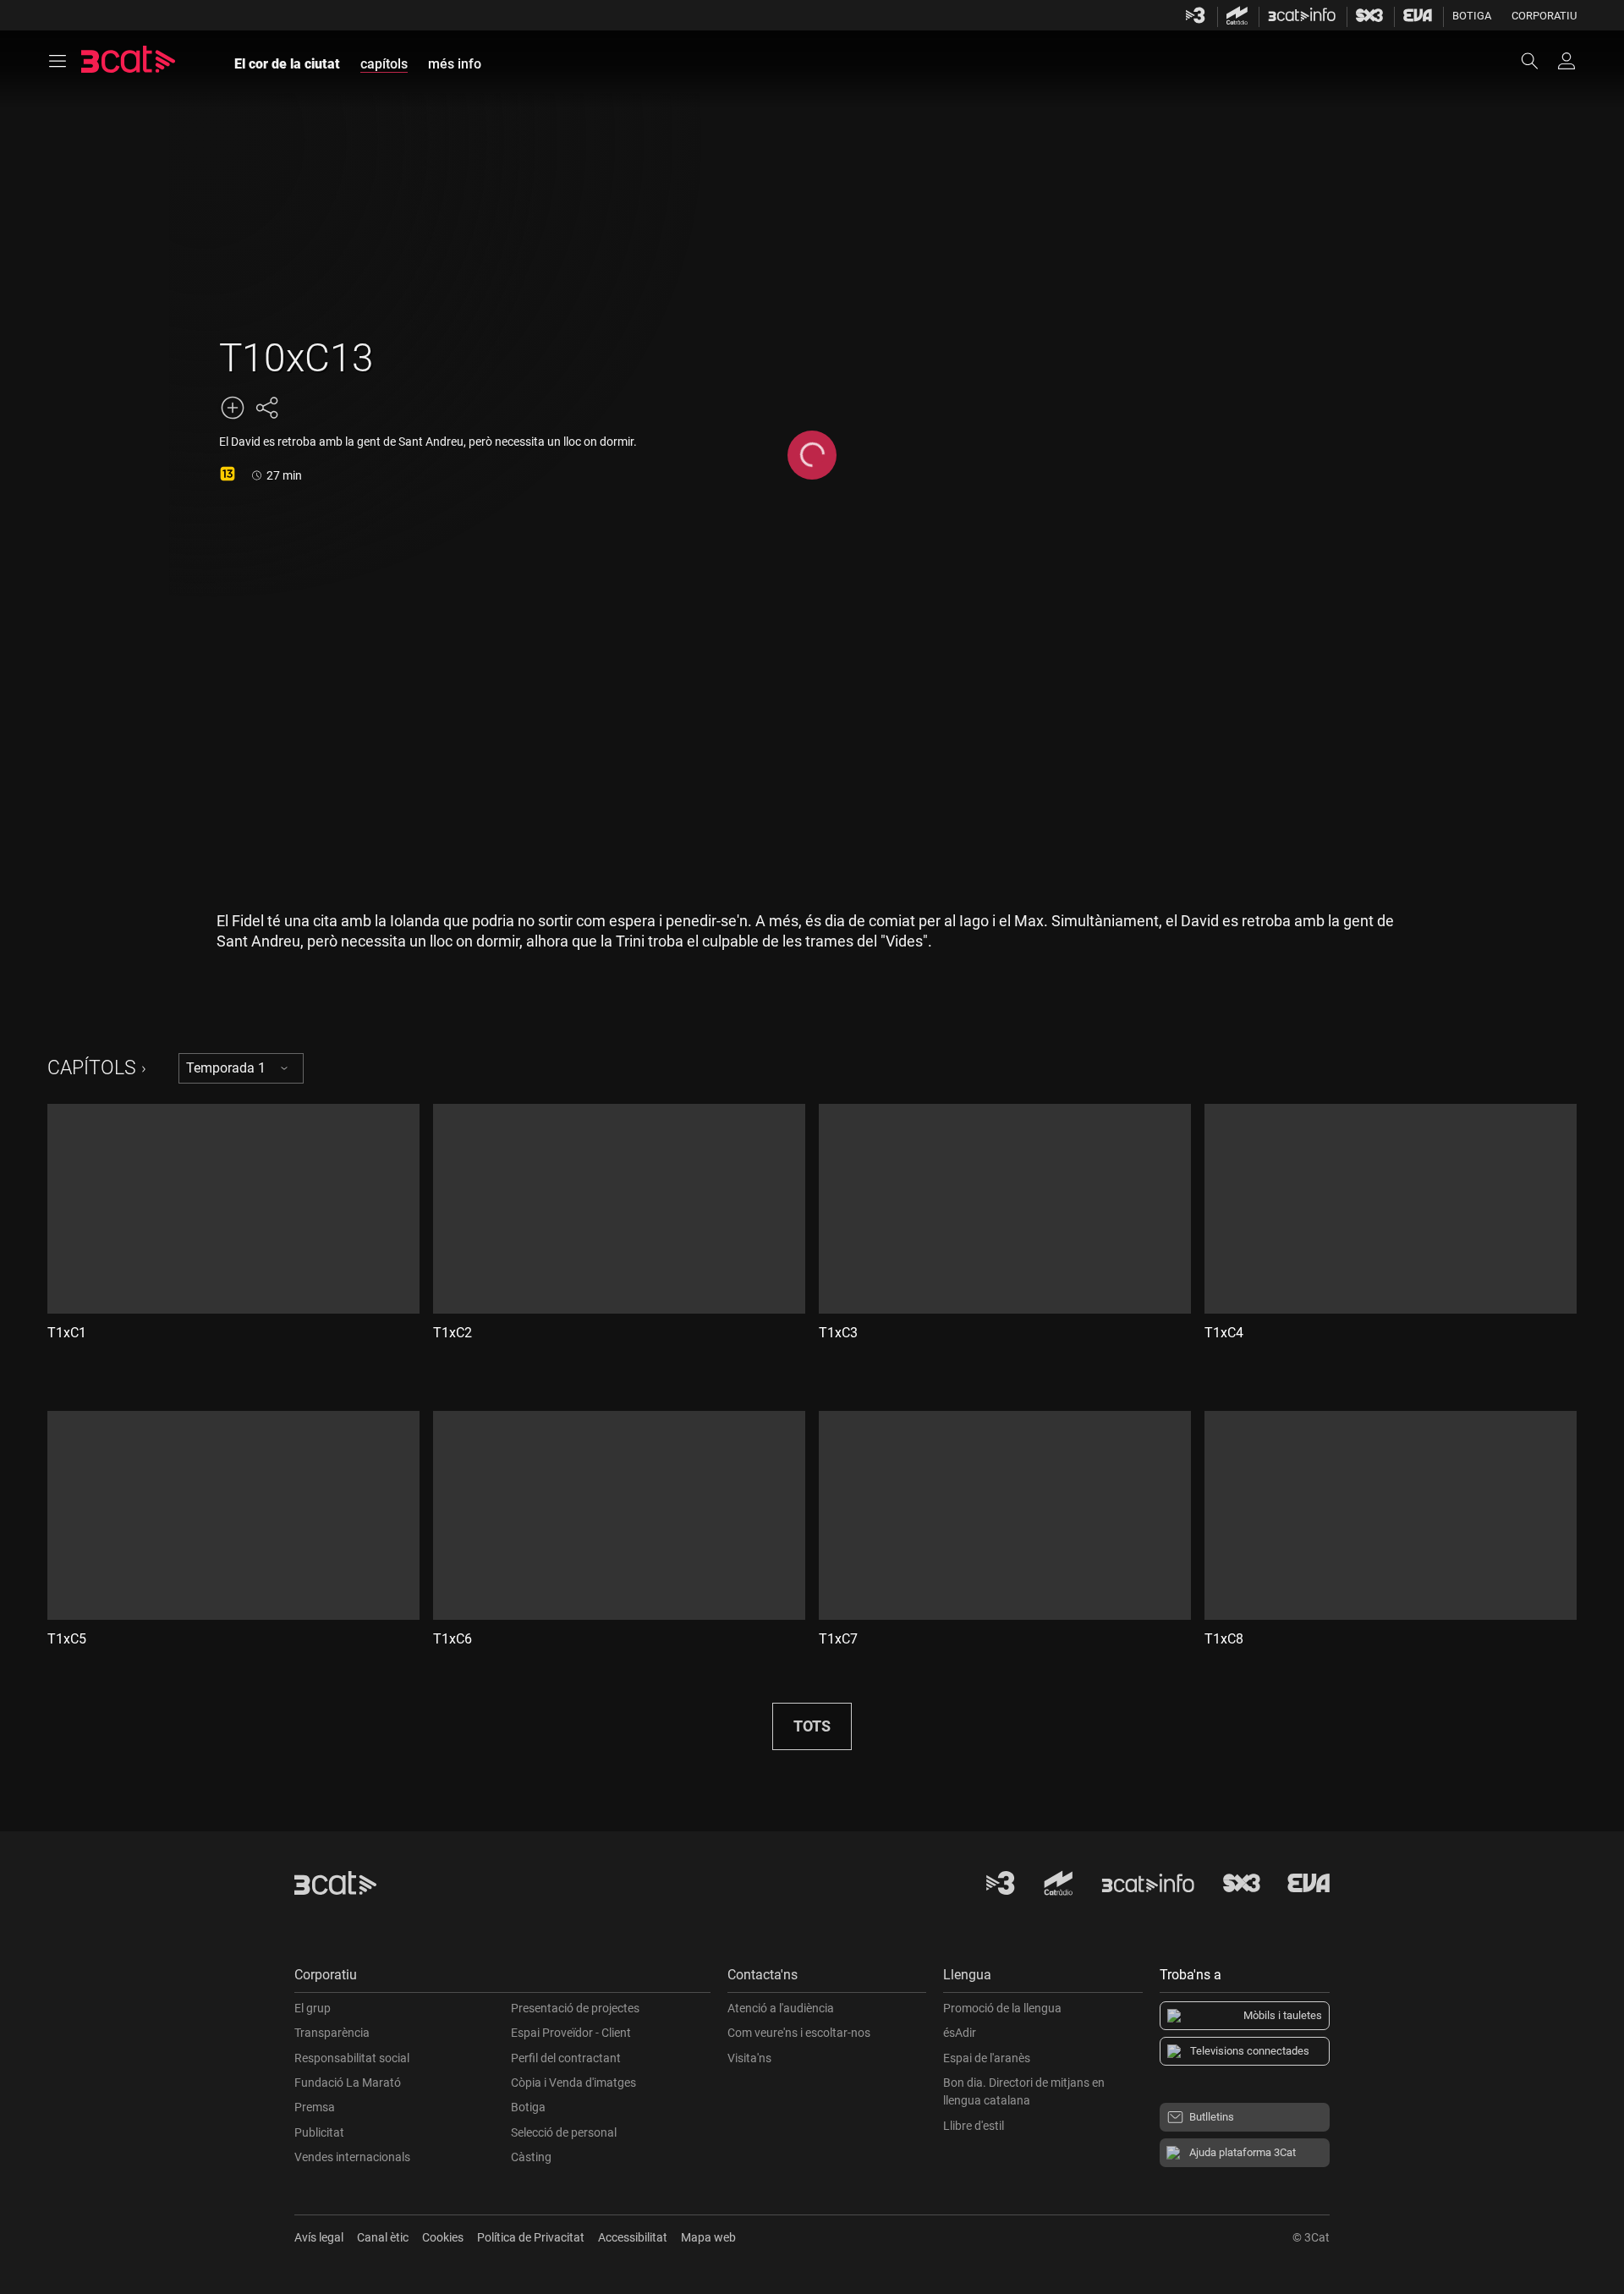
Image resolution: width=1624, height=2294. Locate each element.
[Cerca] (1538, 61)
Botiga (1472, 16)
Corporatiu (1544, 16)
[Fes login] (1566, 61)
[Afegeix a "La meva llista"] (233, 408)
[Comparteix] (266, 408)
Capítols (92, 1068)
